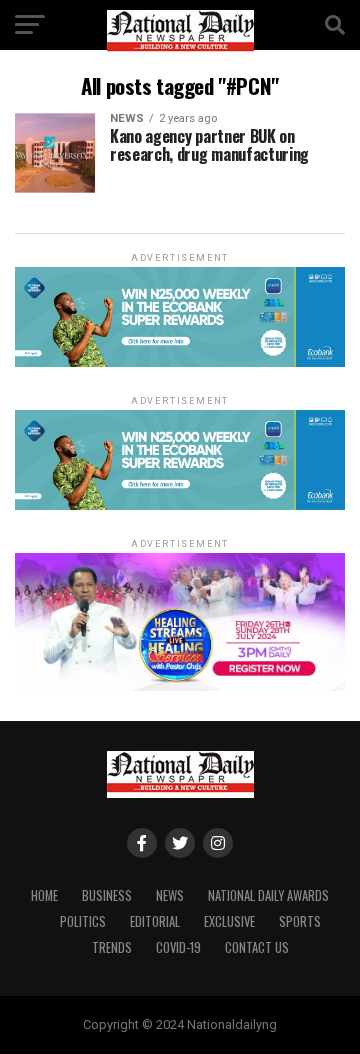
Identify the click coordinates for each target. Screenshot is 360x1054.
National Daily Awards (268, 895)
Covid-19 (178, 947)
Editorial (155, 921)
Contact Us (257, 947)
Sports (300, 921)
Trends (112, 947)
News (170, 895)
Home (44, 895)
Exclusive (229, 921)
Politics (83, 921)
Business (107, 895)
